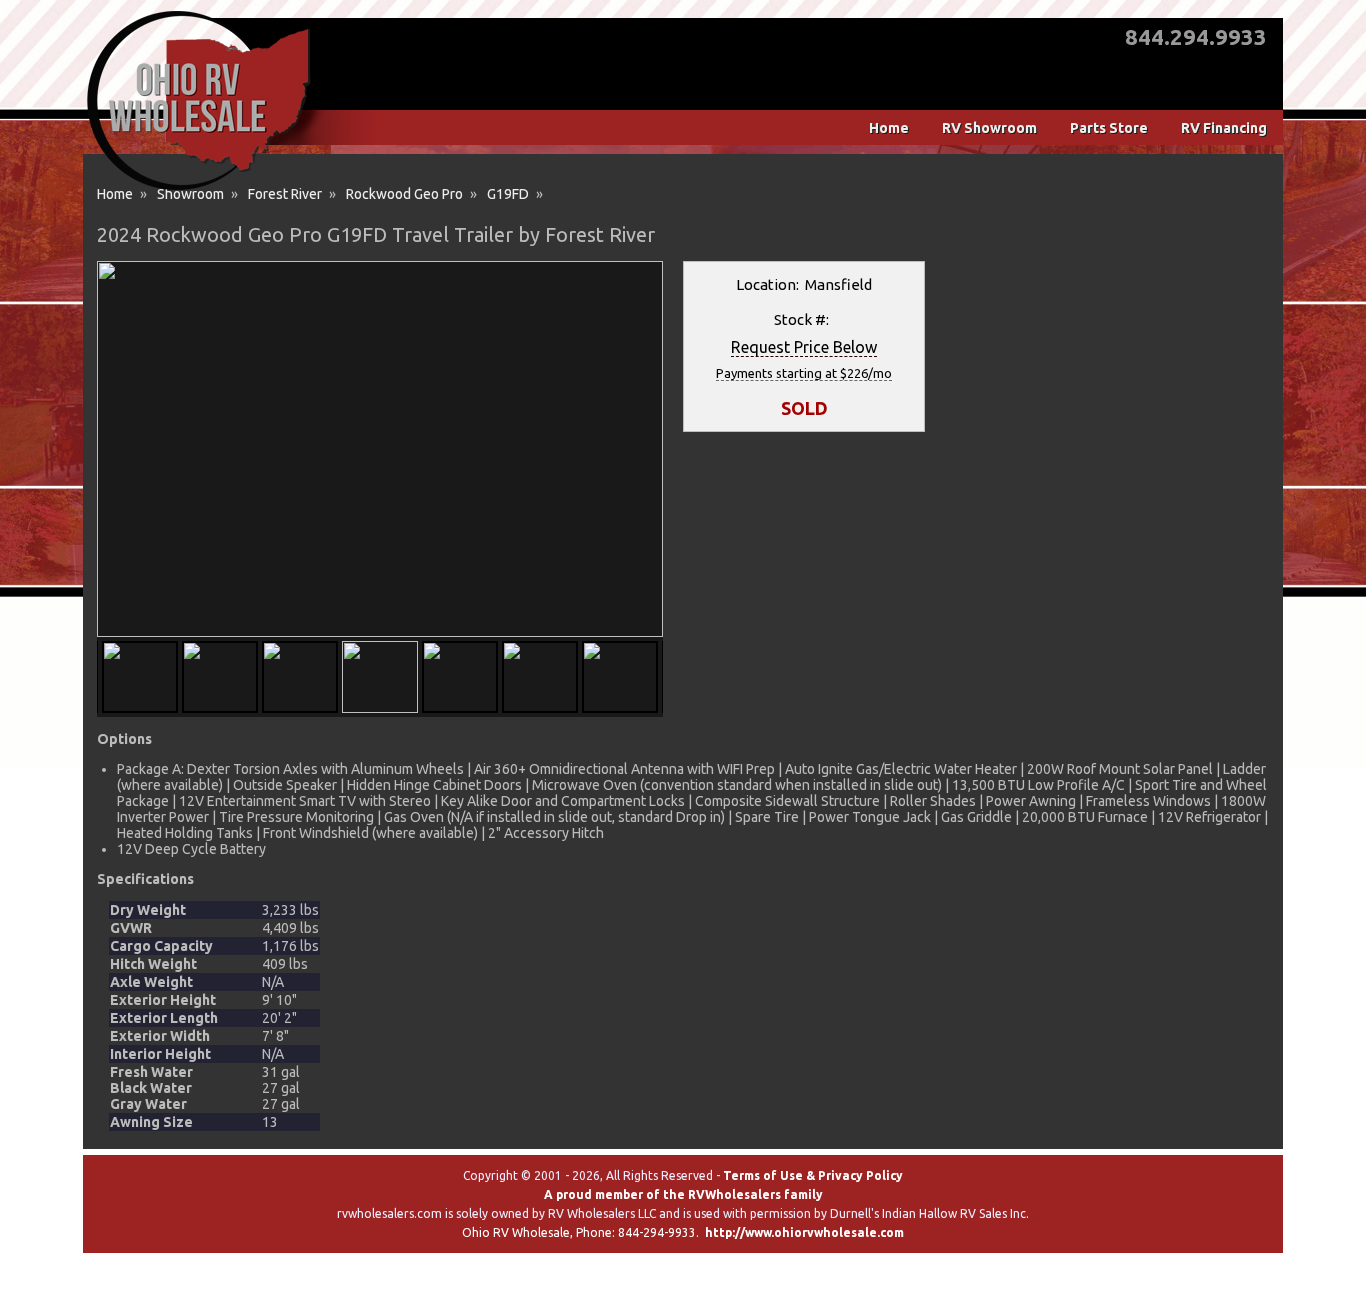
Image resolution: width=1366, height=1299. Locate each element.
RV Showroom (989, 128)
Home (889, 128)
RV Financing (1224, 128)
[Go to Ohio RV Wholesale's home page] (198, 190)
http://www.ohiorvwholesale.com (804, 1232)
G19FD (508, 194)
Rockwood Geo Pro (404, 194)
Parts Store (1109, 128)
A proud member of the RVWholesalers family (683, 1194)
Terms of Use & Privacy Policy (813, 1175)
